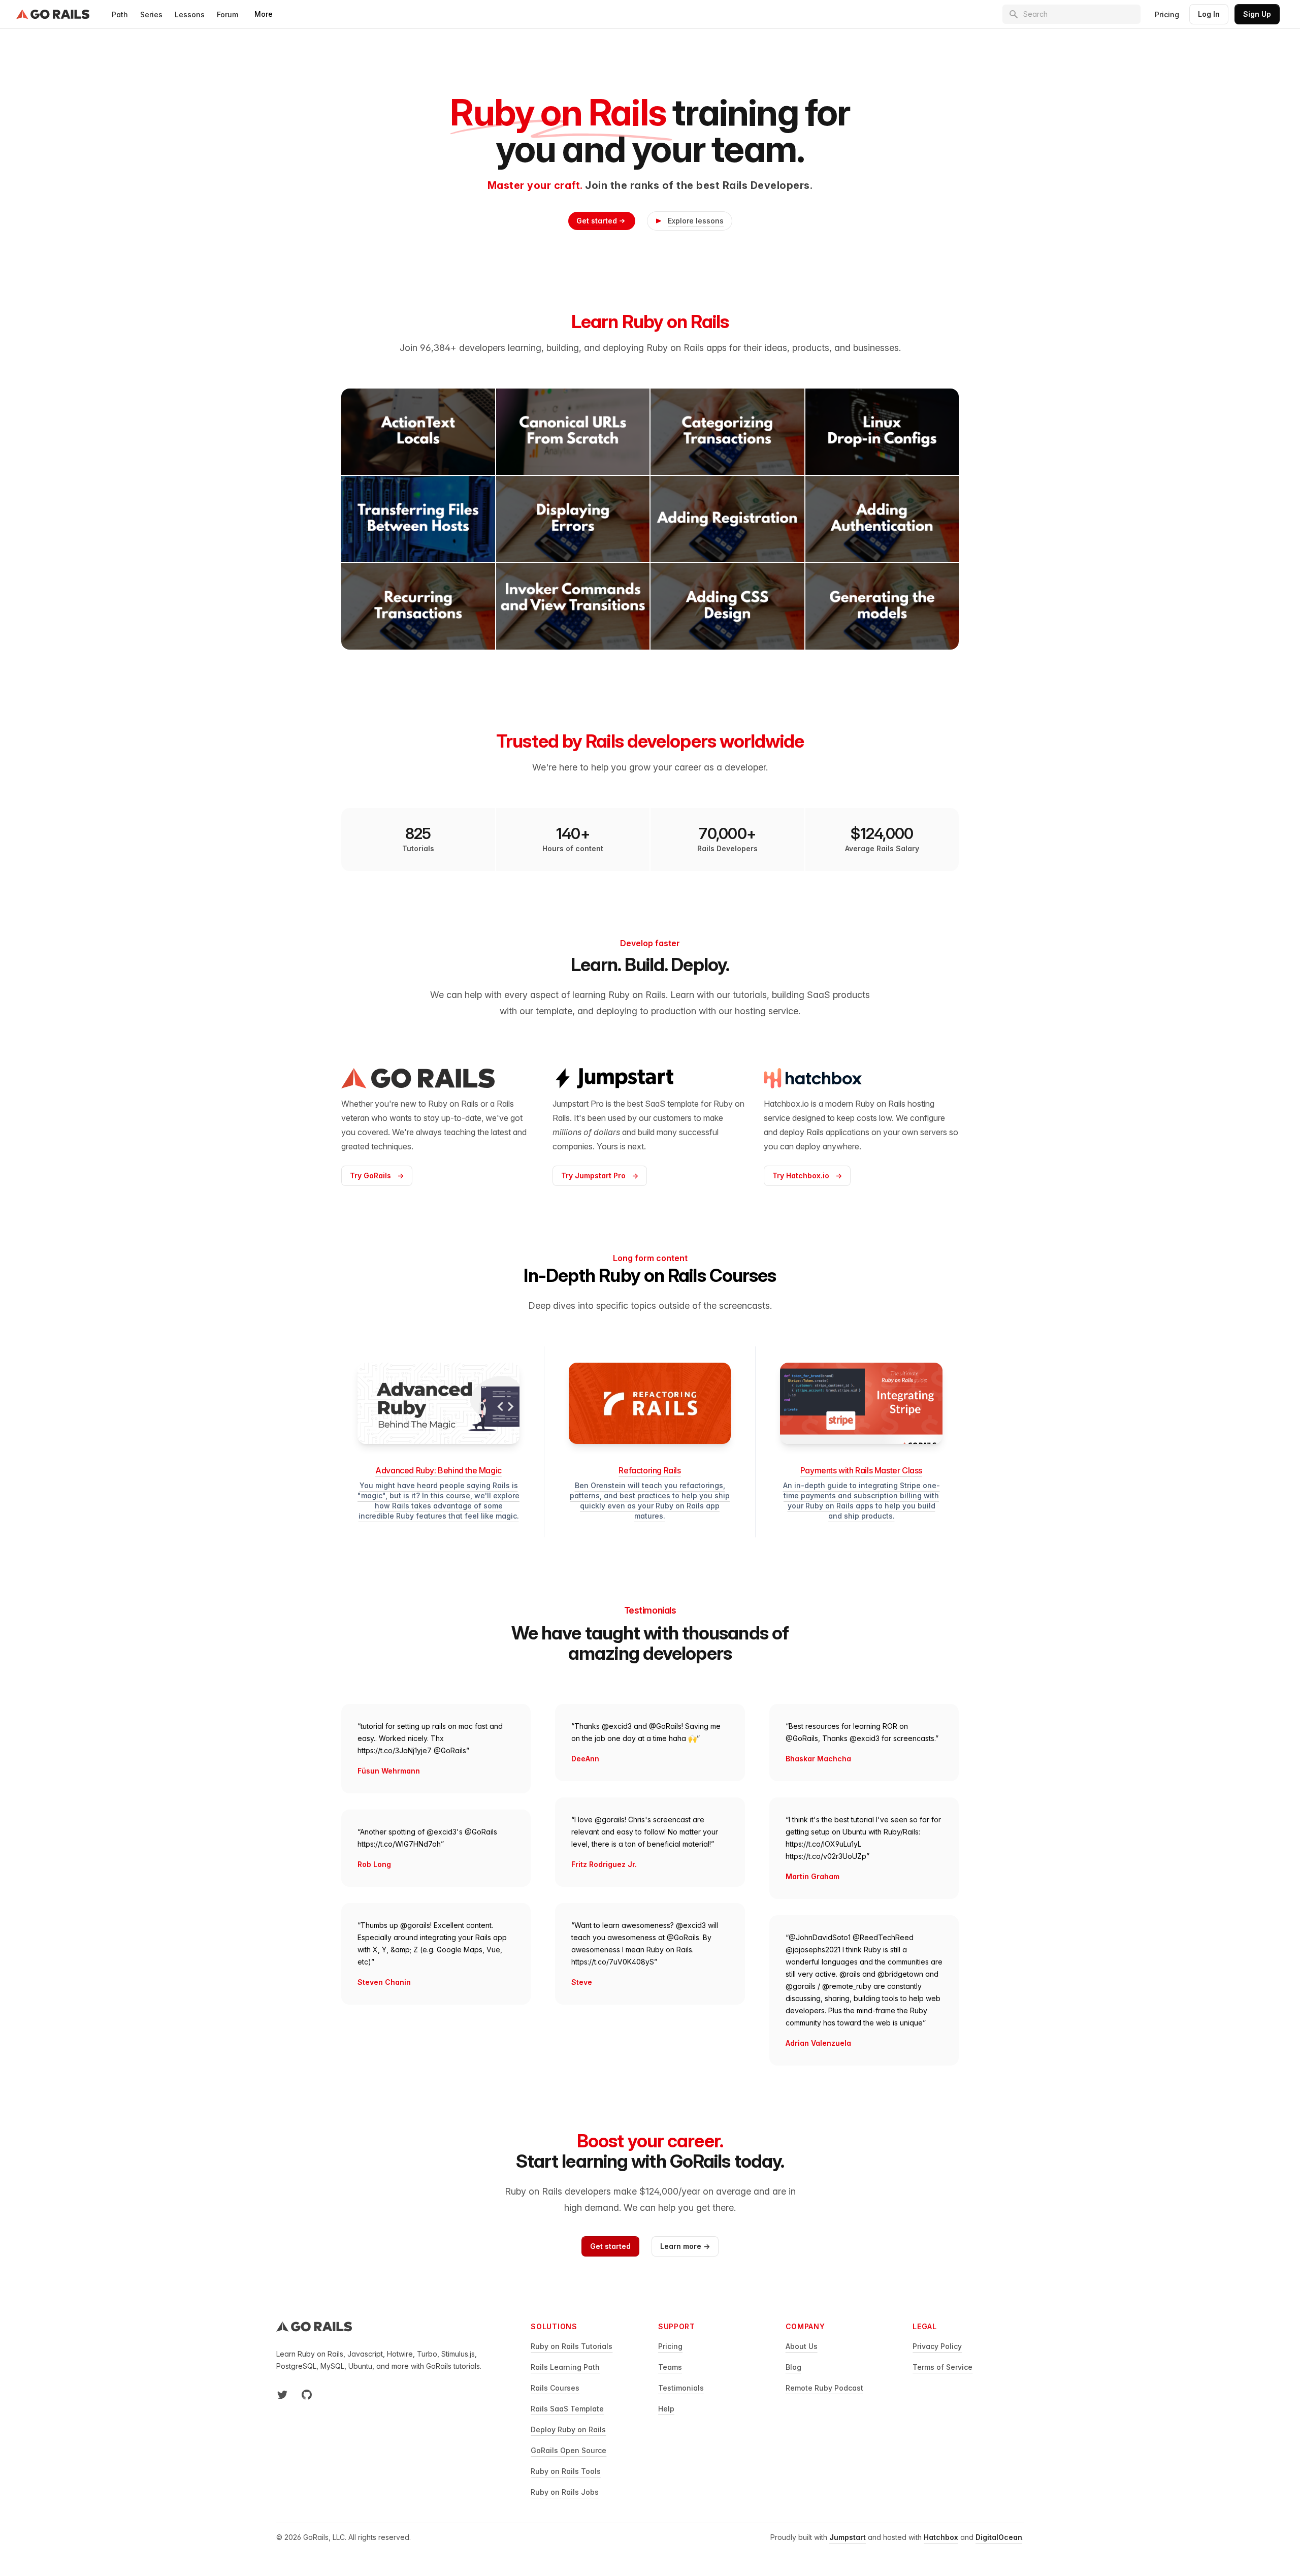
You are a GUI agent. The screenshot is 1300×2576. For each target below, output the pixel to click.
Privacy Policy (937, 2346)
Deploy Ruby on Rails (568, 2429)
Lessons (190, 14)
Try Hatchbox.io (807, 1176)
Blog (793, 2367)
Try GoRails (377, 1176)
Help (666, 2409)
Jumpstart (848, 2537)
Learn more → (685, 2246)
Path (120, 14)
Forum (227, 14)
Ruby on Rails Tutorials (572, 2346)
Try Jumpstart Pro (600, 1176)
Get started (597, 221)
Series (151, 14)
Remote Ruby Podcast (824, 2388)
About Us (802, 2346)
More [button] (264, 14)
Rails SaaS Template (567, 2409)
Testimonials (681, 2388)
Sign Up (1257, 14)
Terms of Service (942, 2367)
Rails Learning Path (565, 2367)
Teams (670, 2367)
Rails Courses (555, 2388)
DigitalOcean (999, 2537)
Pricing (1167, 14)
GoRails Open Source (568, 2450)
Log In (1209, 14)
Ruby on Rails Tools (566, 2471)
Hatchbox (941, 2537)
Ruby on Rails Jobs (565, 2492)
